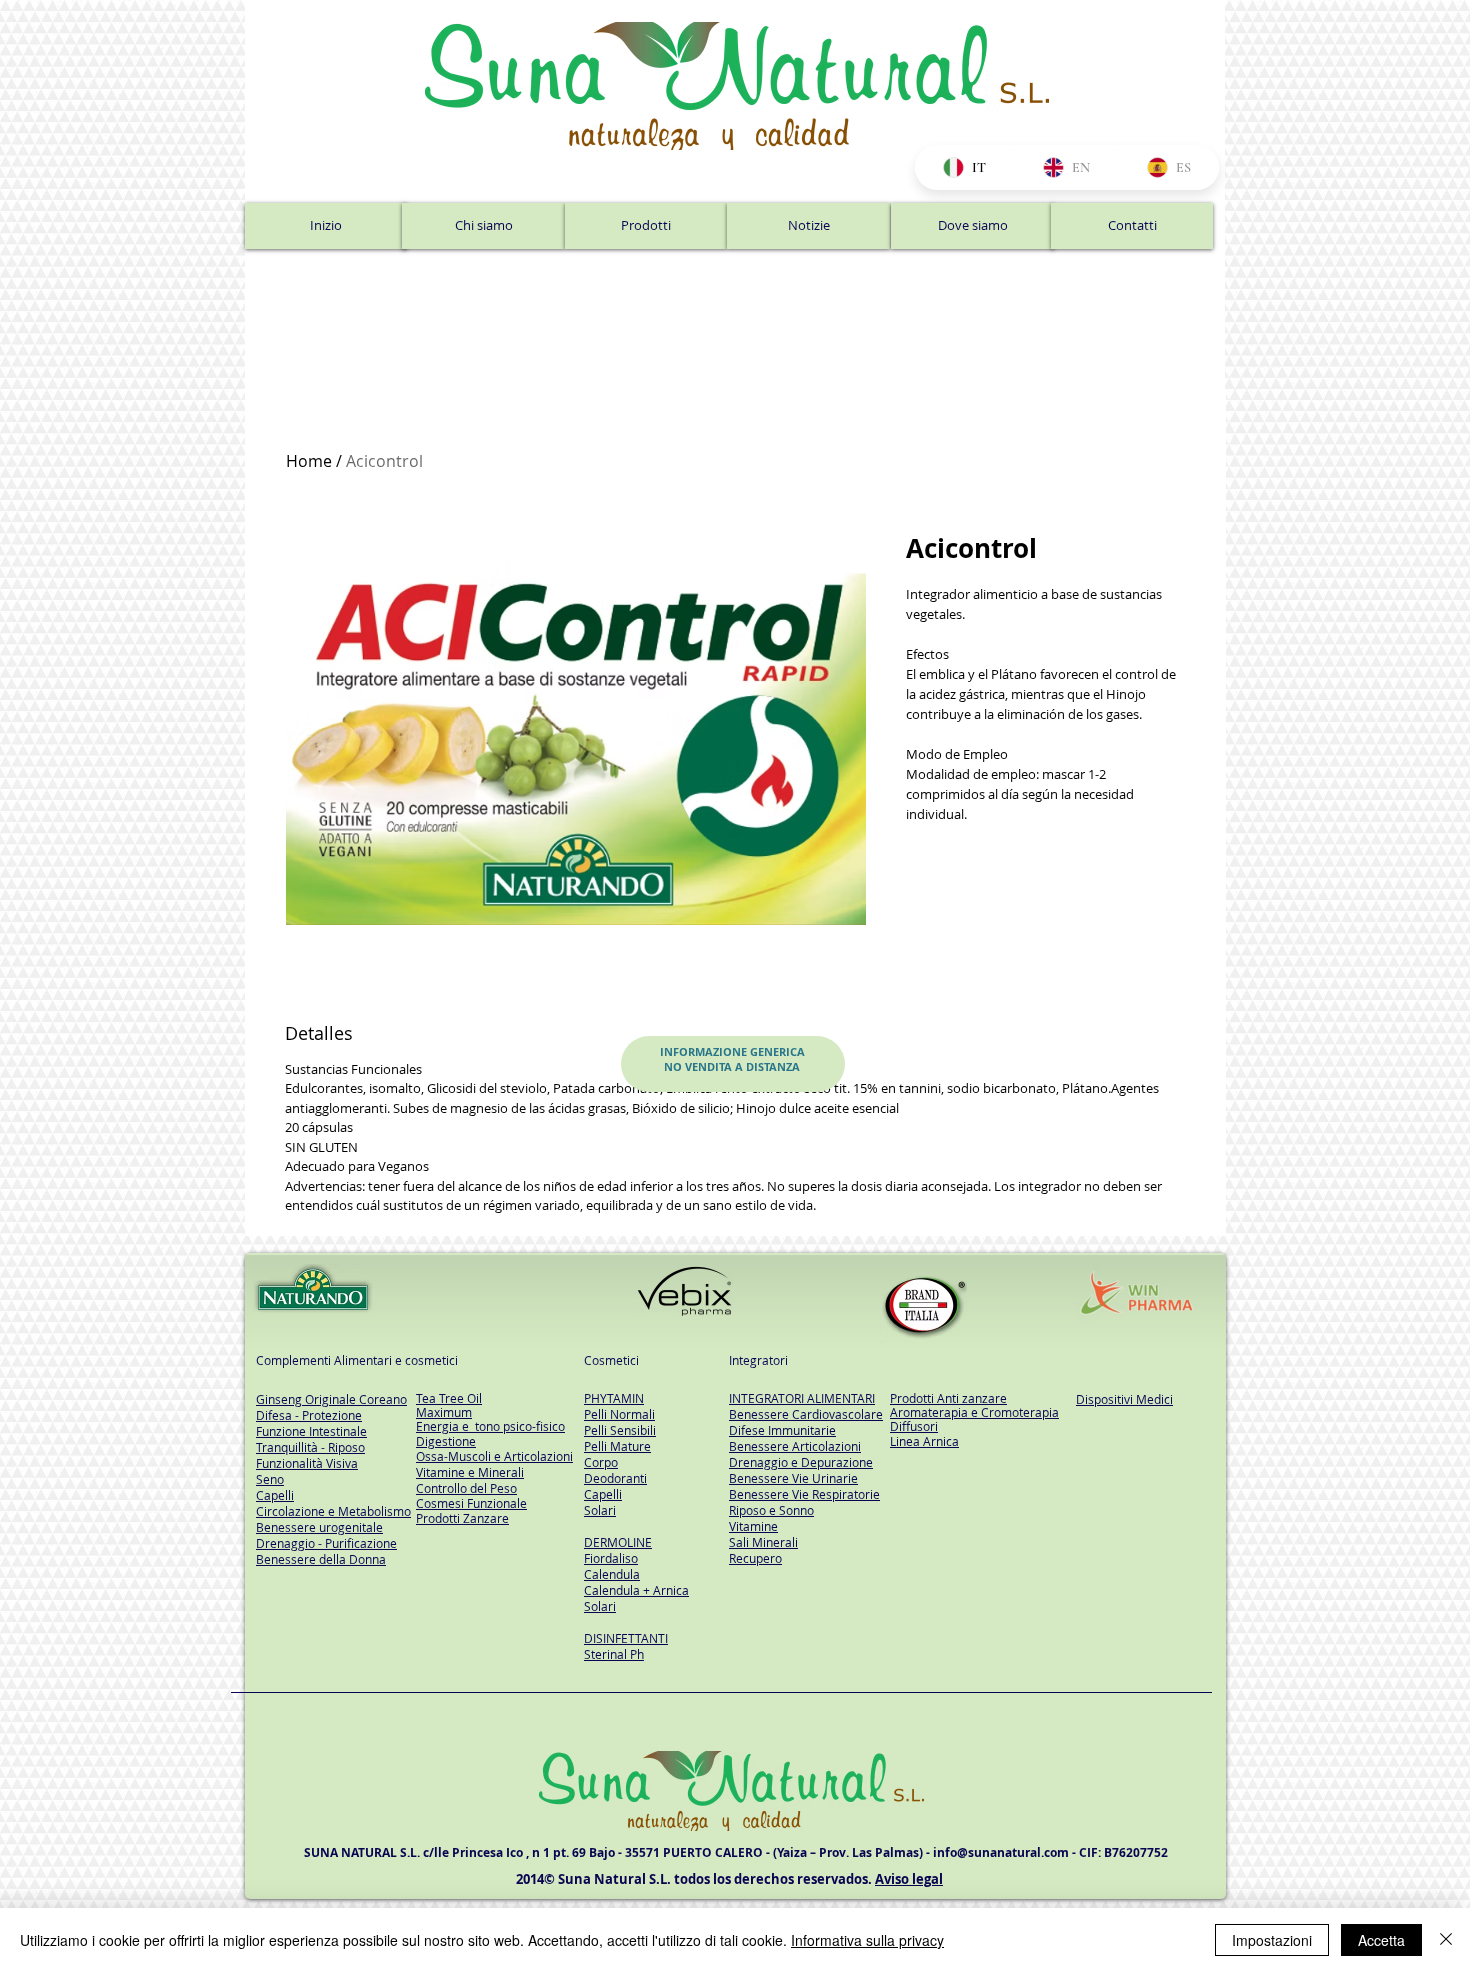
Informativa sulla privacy (867, 1940)
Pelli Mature (617, 1446)
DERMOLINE (618, 1542)
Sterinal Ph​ (614, 1654)
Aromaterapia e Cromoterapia (974, 1412)
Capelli (603, 1494)
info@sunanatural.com (1001, 1852)
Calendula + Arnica (636, 1590)
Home (309, 461)
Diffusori (914, 1426)
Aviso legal (909, 1879)
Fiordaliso (611, 1558)
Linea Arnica (924, 1441)
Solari (600, 1510)
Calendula (612, 1574)
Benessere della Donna (321, 1559)
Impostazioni (1272, 1940)
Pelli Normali (619, 1414)
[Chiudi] (1446, 1940)
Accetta (1381, 1940)
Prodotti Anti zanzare (948, 1398)
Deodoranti (615, 1478)
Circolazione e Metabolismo (333, 1511)
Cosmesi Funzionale (471, 1503)
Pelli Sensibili (620, 1430)
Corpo (601, 1462)
